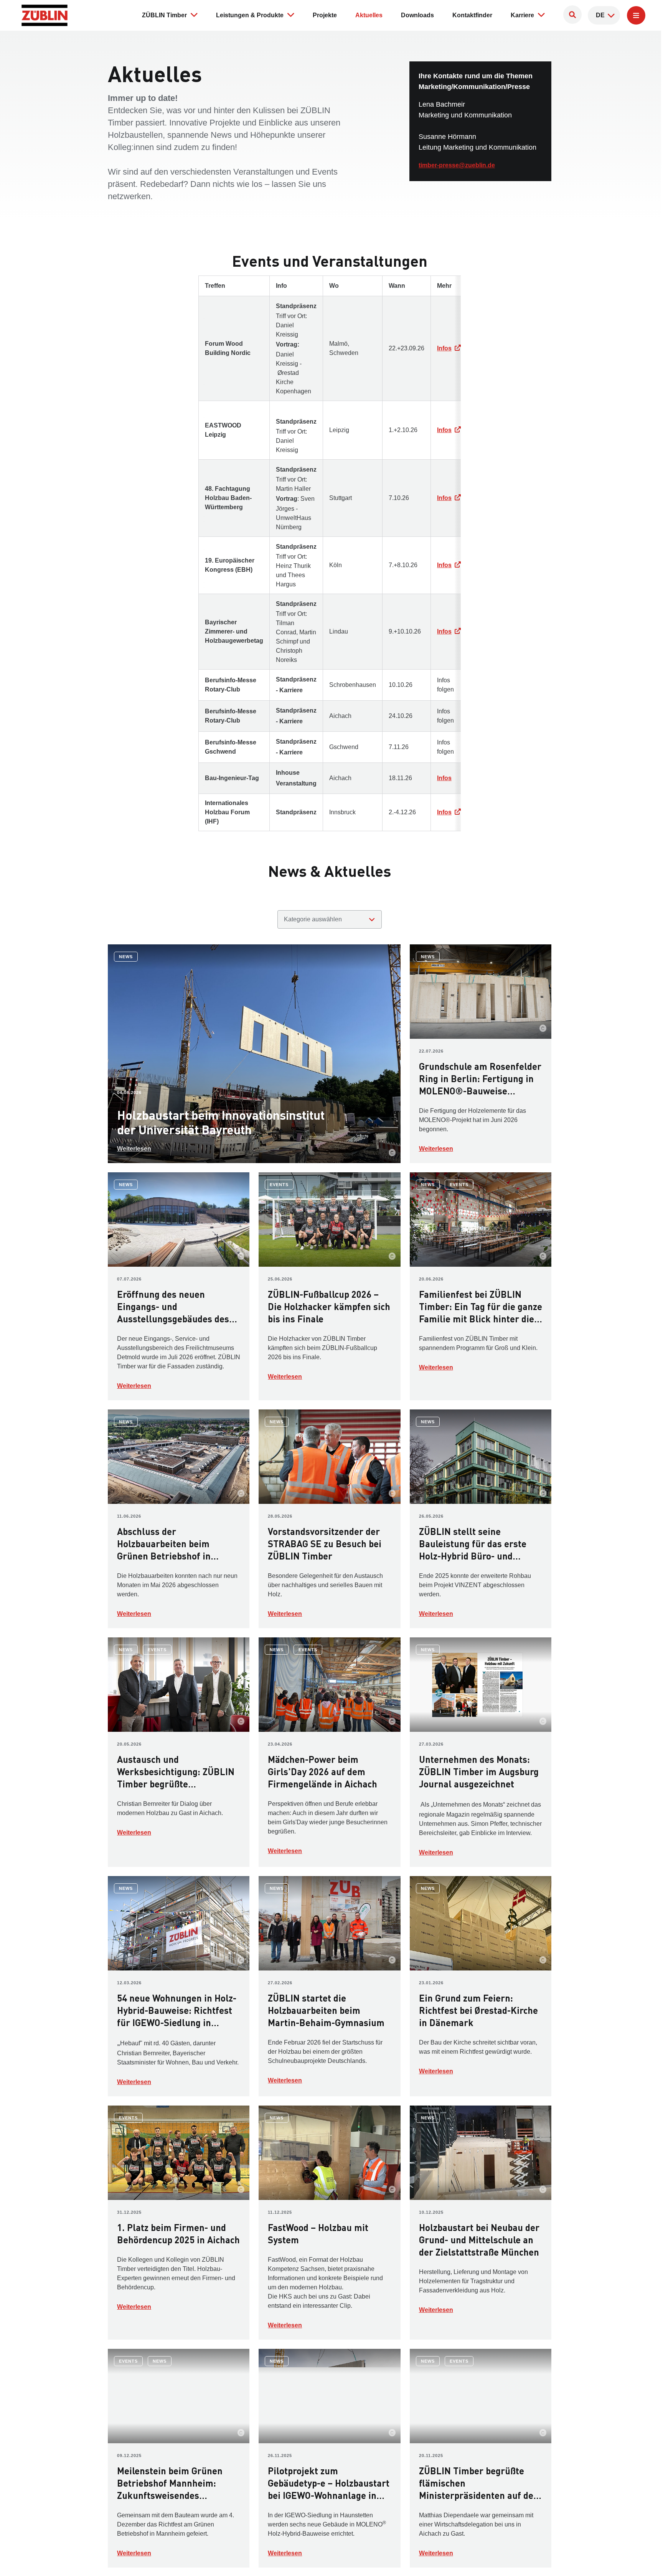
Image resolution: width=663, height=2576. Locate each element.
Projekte (325, 15)
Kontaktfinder (472, 15)
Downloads (417, 15)
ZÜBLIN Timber (164, 15)
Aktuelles (369, 15)
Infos (444, 348)
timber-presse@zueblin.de (457, 165)
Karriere (522, 15)
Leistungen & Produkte (250, 15)
